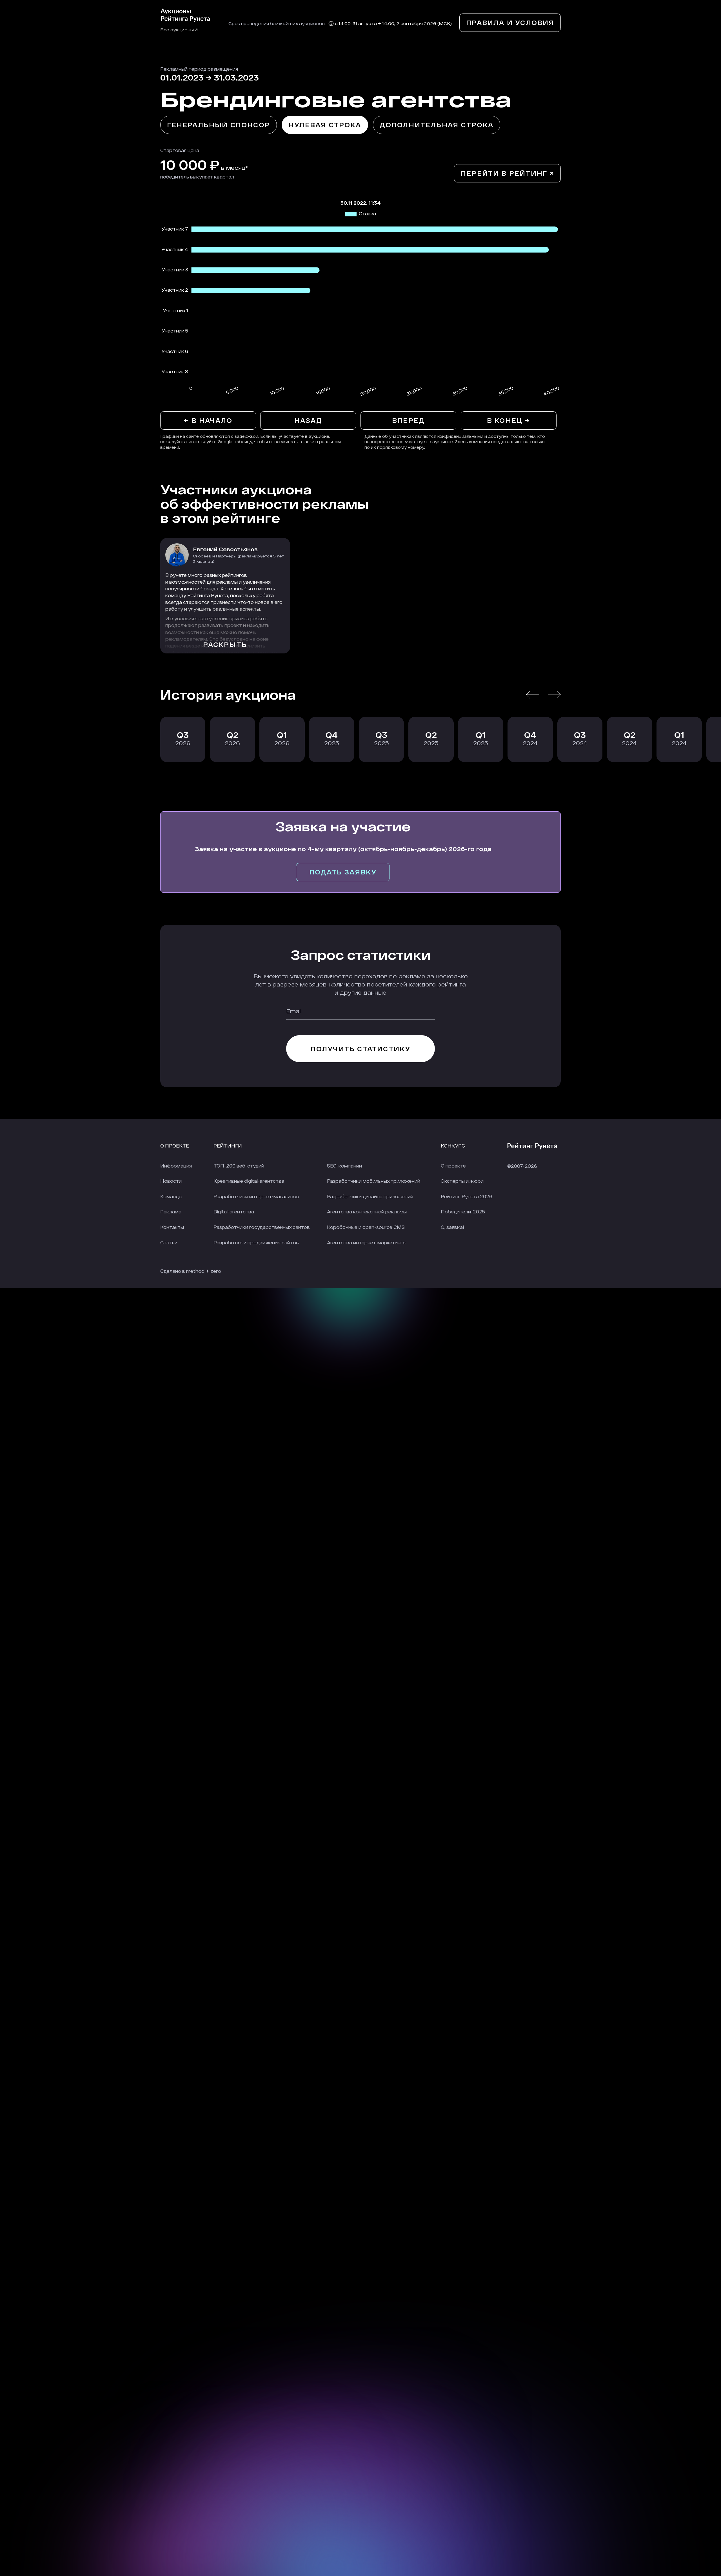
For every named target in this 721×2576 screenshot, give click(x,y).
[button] (532, 695)
